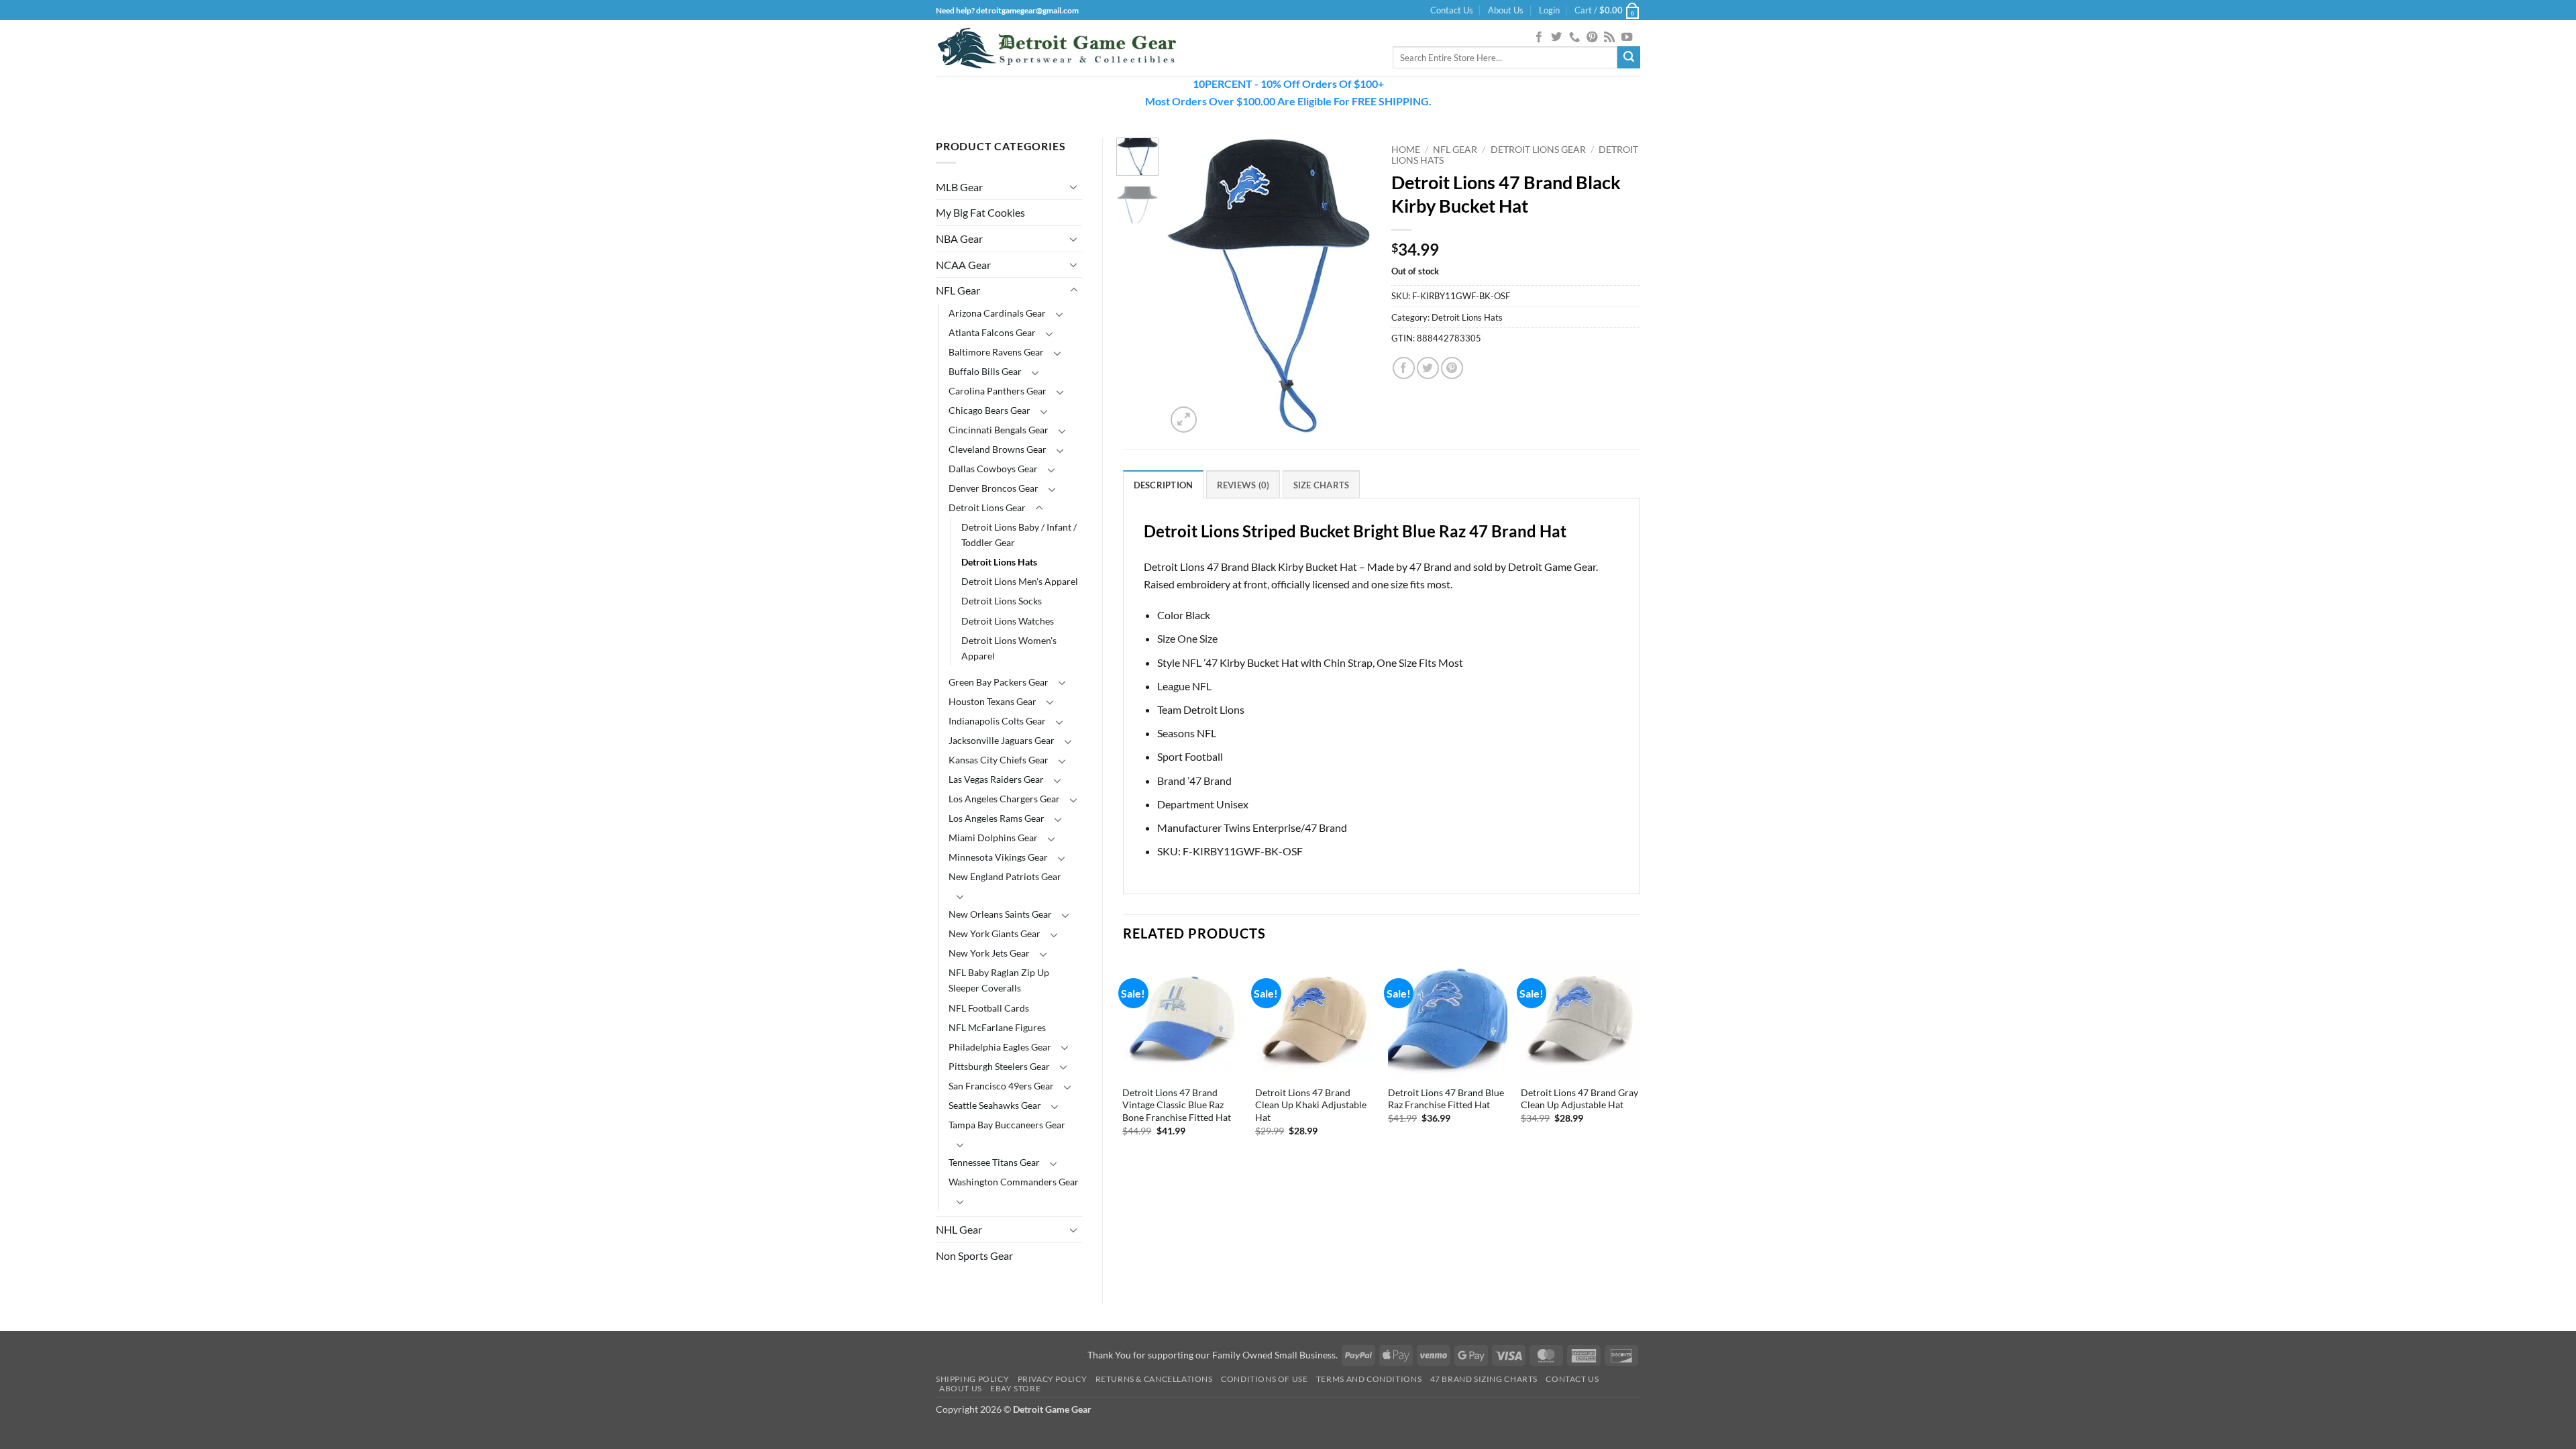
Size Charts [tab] (1322, 485)
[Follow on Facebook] (1539, 38)
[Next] (1350, 287)
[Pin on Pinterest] (1452, 368)
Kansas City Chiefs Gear (999, 760)
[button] (1549, 10)
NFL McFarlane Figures (997, 1027)
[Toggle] (1074, 186)
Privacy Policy (1053, 1379)
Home (1406, 150)
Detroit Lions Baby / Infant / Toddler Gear (1019, 535)
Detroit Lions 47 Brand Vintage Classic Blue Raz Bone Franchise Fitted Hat (1177, 1105)
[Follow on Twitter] (1556, 38)
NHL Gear (959, 1229)
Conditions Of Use (1264, 1379)
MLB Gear (959, 187)
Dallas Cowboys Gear (993, 469)
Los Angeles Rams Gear (997, 818)
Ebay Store (1015, 1388)
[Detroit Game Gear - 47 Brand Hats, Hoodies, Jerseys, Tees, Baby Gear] (1057, 48)
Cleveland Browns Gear (998, 449)
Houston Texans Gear (992, 701)
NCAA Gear (963, 265)
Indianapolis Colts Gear (997, 721)
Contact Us (1452, 10)
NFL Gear (958, 290)
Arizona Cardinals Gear (997, 313)
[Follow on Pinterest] (1592, 38)
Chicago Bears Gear (989, 410)
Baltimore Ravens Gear (996, 352)
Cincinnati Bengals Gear (999, 430)
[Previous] (1187, 287)
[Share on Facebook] (1404, 368)
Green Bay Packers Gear (999, 682)
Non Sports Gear (974, 1255)
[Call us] (1574, 38)
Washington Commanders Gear (1014, 1182)
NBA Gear (959, 238)
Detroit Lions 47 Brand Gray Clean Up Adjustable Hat (1579, 1099)
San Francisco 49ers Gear (1001, 1086)
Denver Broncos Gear (994, 488)
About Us (1506, 10)
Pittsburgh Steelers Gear (999, 1066)
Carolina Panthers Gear (998, 391)
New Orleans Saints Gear (1000, 914)
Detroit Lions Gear (987, 507)
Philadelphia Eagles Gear (1000, 1047)
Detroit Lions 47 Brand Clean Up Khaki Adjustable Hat (1311, 1105)
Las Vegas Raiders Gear (996, 779)
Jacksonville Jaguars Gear (1002, 740)
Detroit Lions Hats (999, 562)
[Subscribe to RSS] (1609, 38)
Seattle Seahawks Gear (995, 1105)
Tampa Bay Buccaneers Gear (1007, 1125)
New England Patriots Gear (1005, 876)
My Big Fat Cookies (980, 212)
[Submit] (1629, 58)
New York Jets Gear (989, 953)
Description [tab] (1164, 485)
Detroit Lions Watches (1008, 621)
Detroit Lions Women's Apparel (1009, 648)
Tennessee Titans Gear (994, 1162)
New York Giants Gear (995, 933)
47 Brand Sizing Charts (1484, 1379)
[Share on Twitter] (1428, 368)
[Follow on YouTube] (1627, 38)
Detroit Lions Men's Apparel (1020, 581)
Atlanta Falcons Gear (992, 332)
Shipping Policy (972, 1379)
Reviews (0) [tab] (1243, 485)
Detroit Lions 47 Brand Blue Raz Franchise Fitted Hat (1446, 1099)
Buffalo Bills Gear (985, 371)
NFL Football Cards (989, 1008)
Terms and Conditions (1369, 1379)
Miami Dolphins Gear (993, 838)
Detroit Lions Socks (1002, 601)
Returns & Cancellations (1154, 1379)
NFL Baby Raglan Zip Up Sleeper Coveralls (999, 980)
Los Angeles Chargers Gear (1004, 799)
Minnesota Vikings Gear (998, 857)
